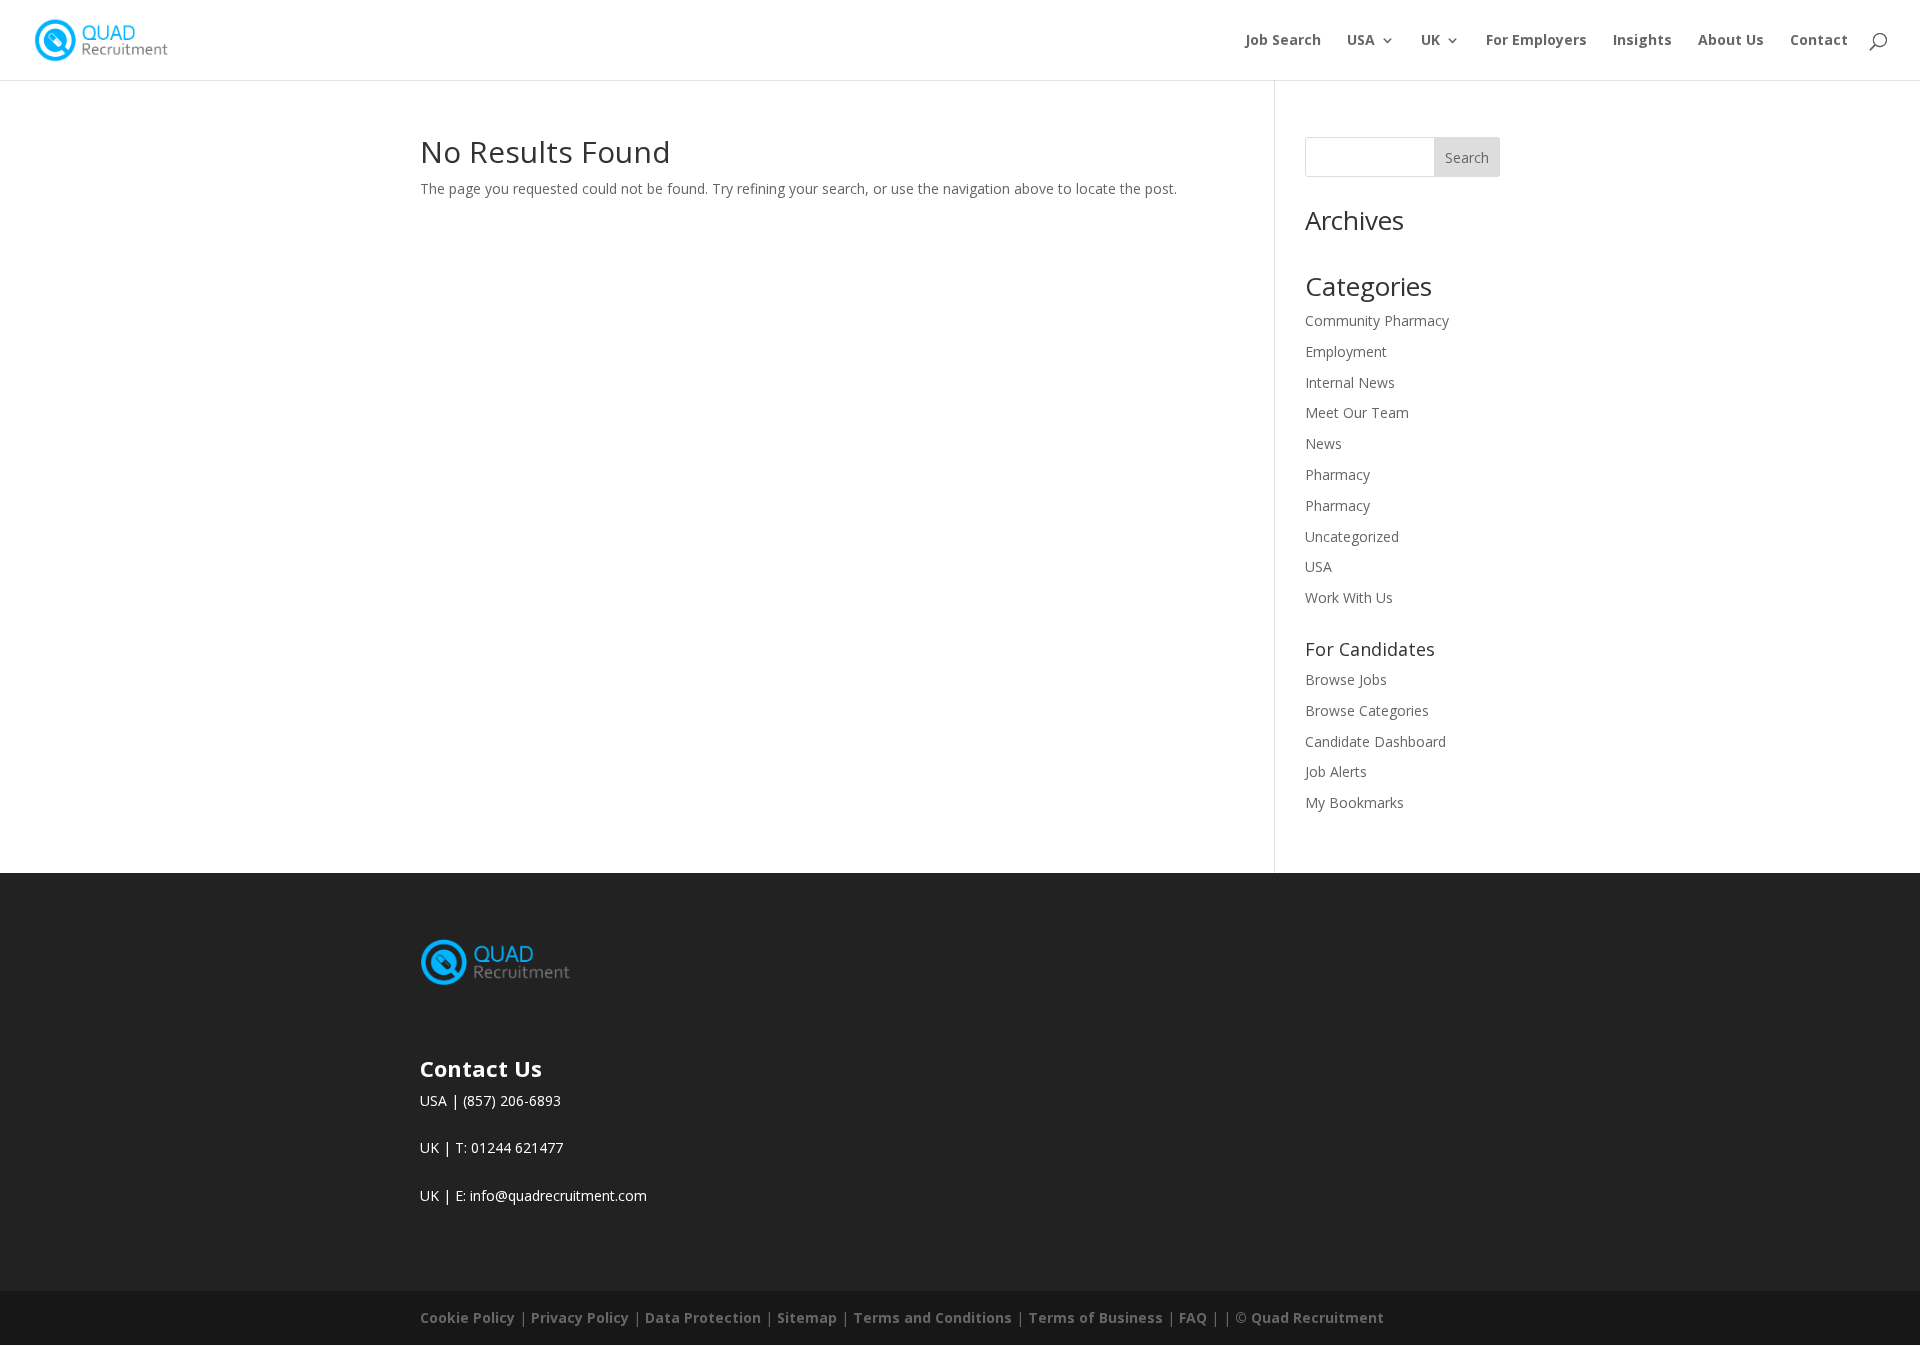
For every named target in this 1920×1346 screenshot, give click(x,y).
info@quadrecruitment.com (558, 1195)
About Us (1731, 41)
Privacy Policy (580, 1317)
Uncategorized (1352, 536)
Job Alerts (1336, 771)
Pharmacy (1337, 474)
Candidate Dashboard (1375, 741)
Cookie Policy (467, 1317)
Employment (1346, 351)
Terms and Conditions (932, 1317)
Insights (1642, 41)
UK (1430, 41)
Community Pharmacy (1377, 320)
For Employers (1536, 41)
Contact (1819, 41)
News (1323, 443)
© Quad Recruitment (1309, 1317)
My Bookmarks (1354, 802)
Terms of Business (1095, 1317)
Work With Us (1349, 597)
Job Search (1283, 41)
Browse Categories (1367, 710)
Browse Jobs (1346, 679)
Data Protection (703, 1317)
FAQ (1193, 1317)
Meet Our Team (1357, 412)
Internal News (1350, 382)
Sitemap (807, 1317)
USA (1361, 41)
